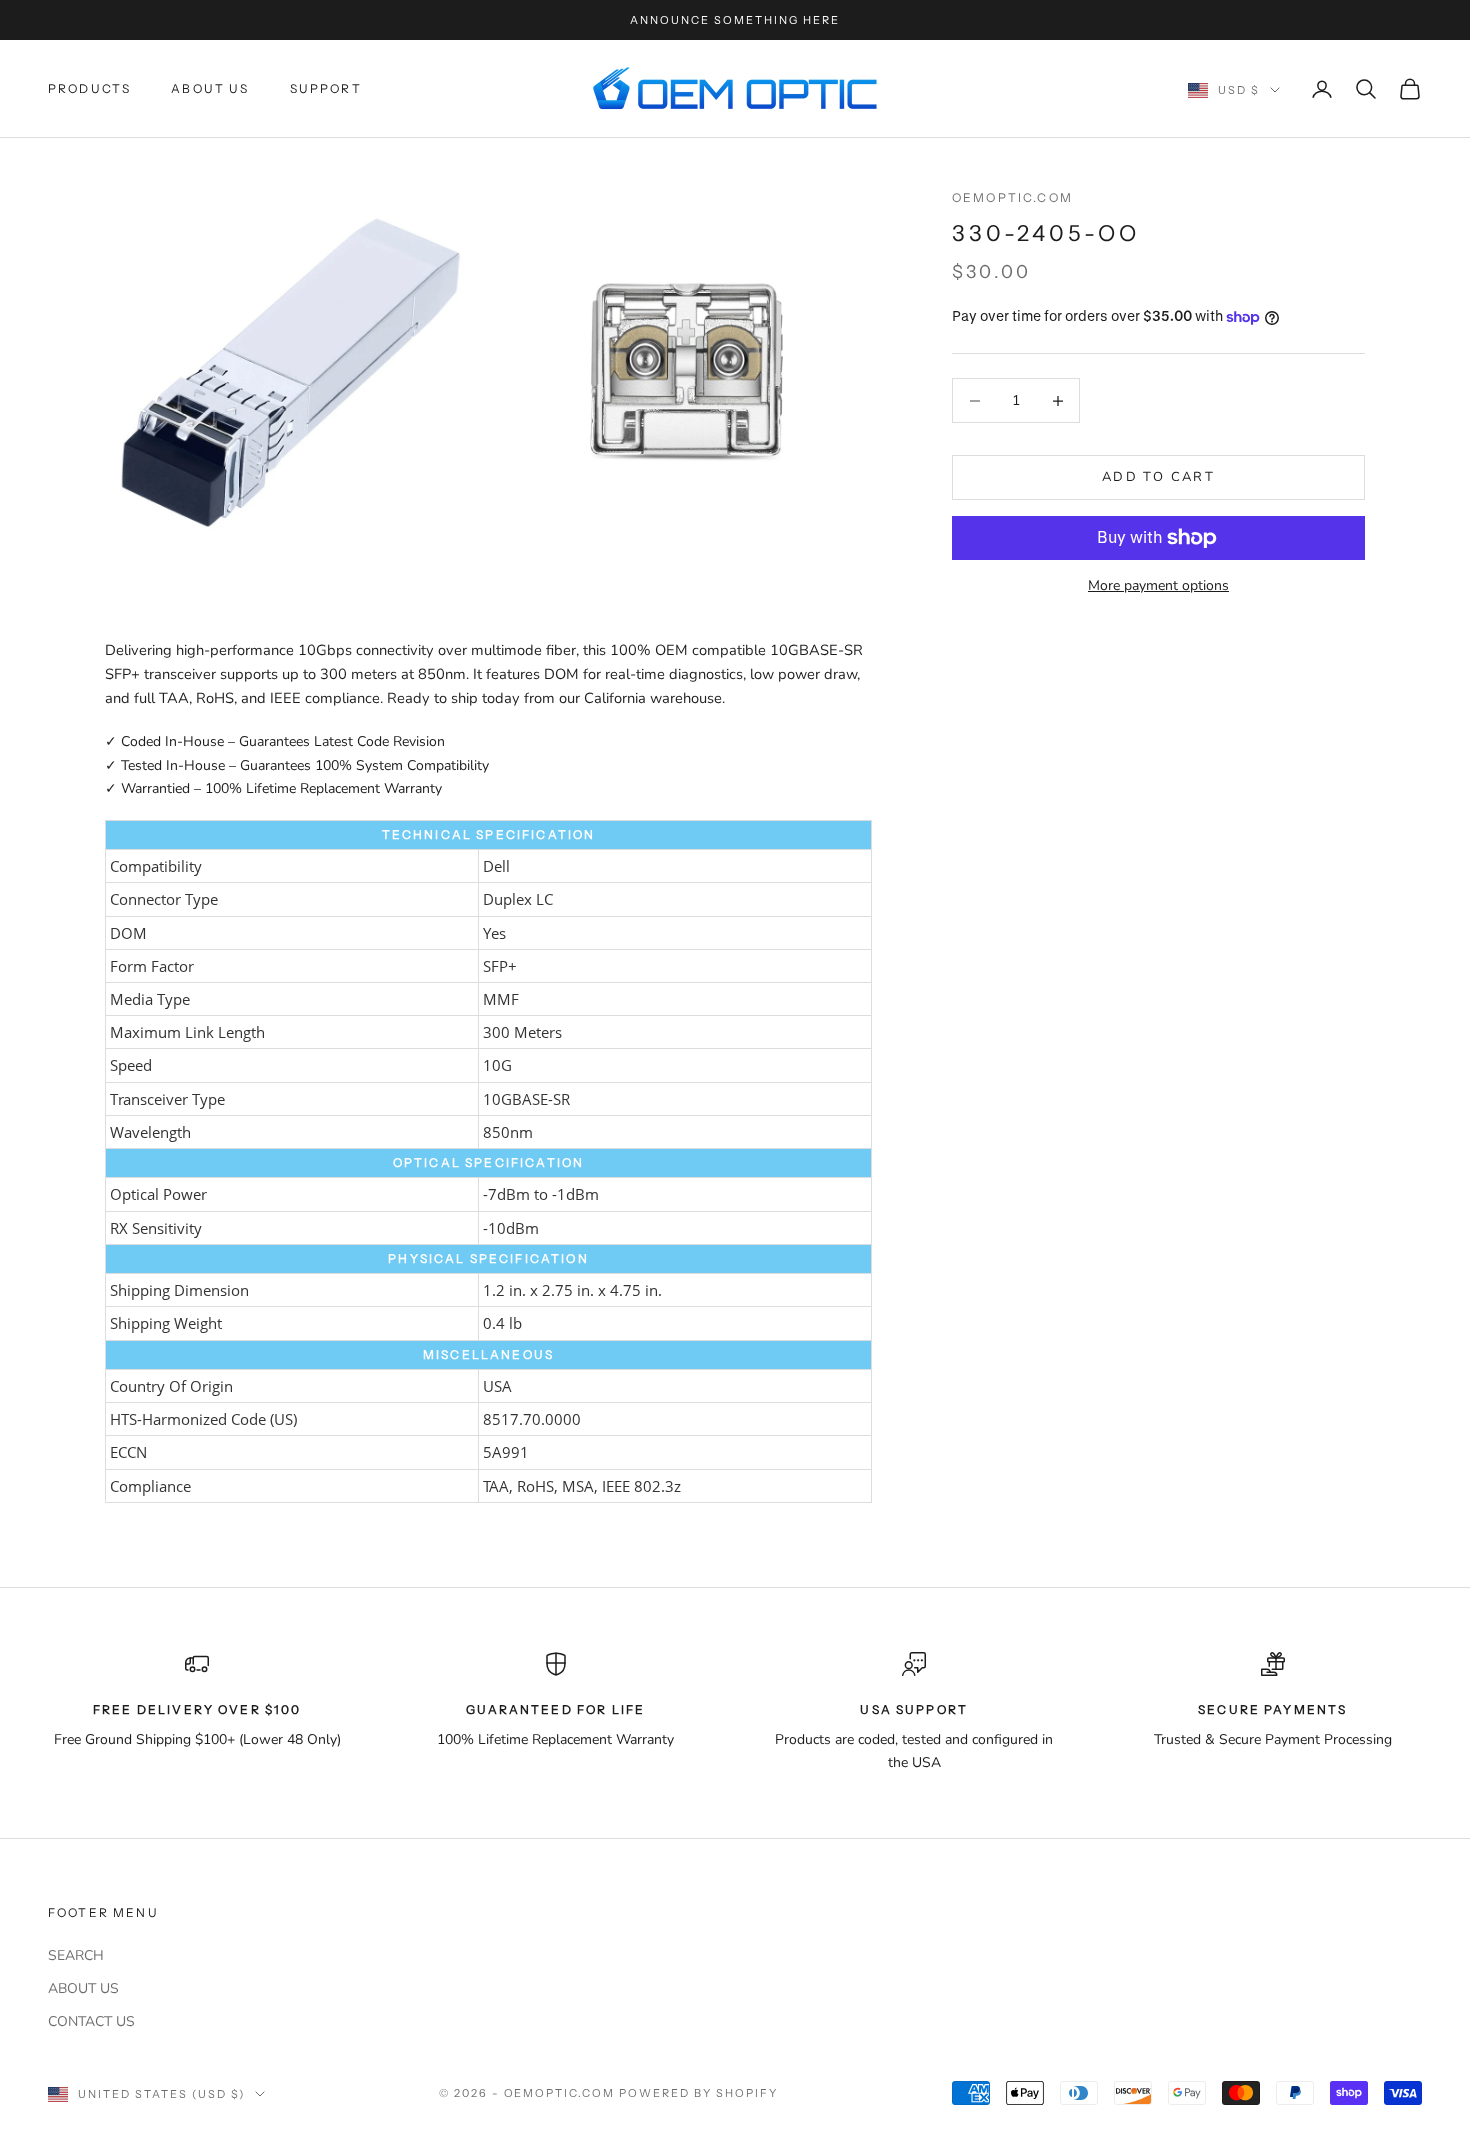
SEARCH (76, 1955)
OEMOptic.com (1012, 197)
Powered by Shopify (698, 2093)
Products (89, 88)
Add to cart (1158, 477)
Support (326, 88)
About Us (210, 88)
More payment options (1158, 585)
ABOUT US (83, 1988)
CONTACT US (91, 2021)
